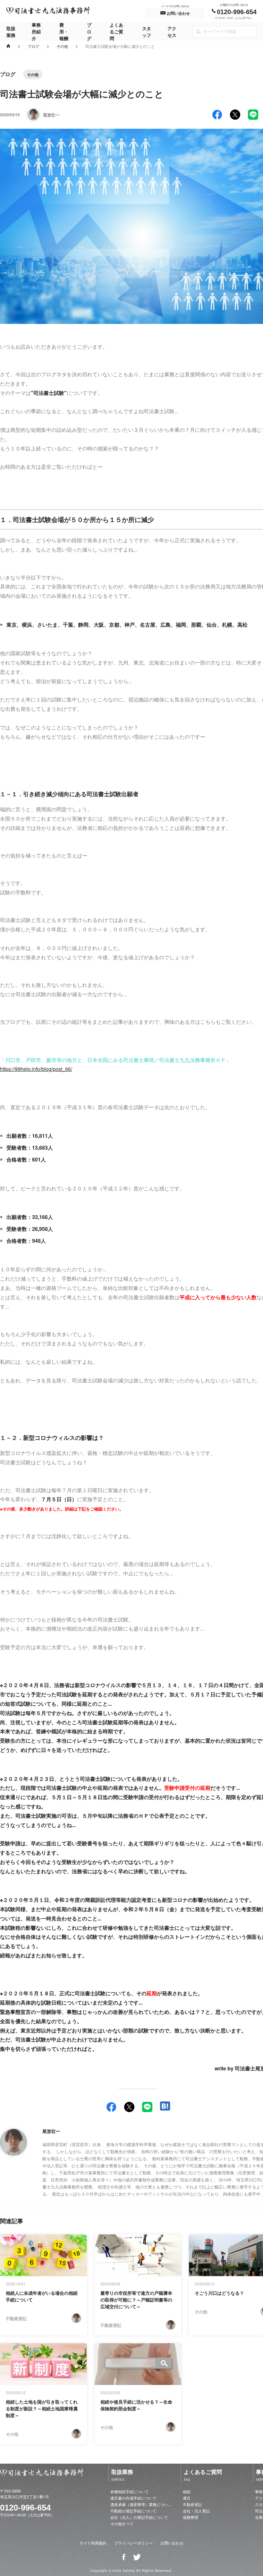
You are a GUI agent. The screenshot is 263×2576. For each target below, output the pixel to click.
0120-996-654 (25, 2508)
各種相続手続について (130, 2491)
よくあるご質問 (116, 31)
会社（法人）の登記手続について (139, 2517)
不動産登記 (192, 2504)
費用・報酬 (64, 31)
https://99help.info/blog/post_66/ (36, 1069)
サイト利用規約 (93, 2543)
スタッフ (147, 32)
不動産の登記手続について (133, 2511)
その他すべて (122, 2524)
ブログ (89, 31)
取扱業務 (11, 32)
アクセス (172, 32)
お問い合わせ (172, 2543)
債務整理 (191, 2517)
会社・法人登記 (196, 2511)
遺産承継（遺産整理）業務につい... (141, 2504)
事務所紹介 (36, 31)
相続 (187, 2491)
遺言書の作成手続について (133, 2498)
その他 (62, 46)
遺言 (187, 2498)
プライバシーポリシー (133, 2543)
